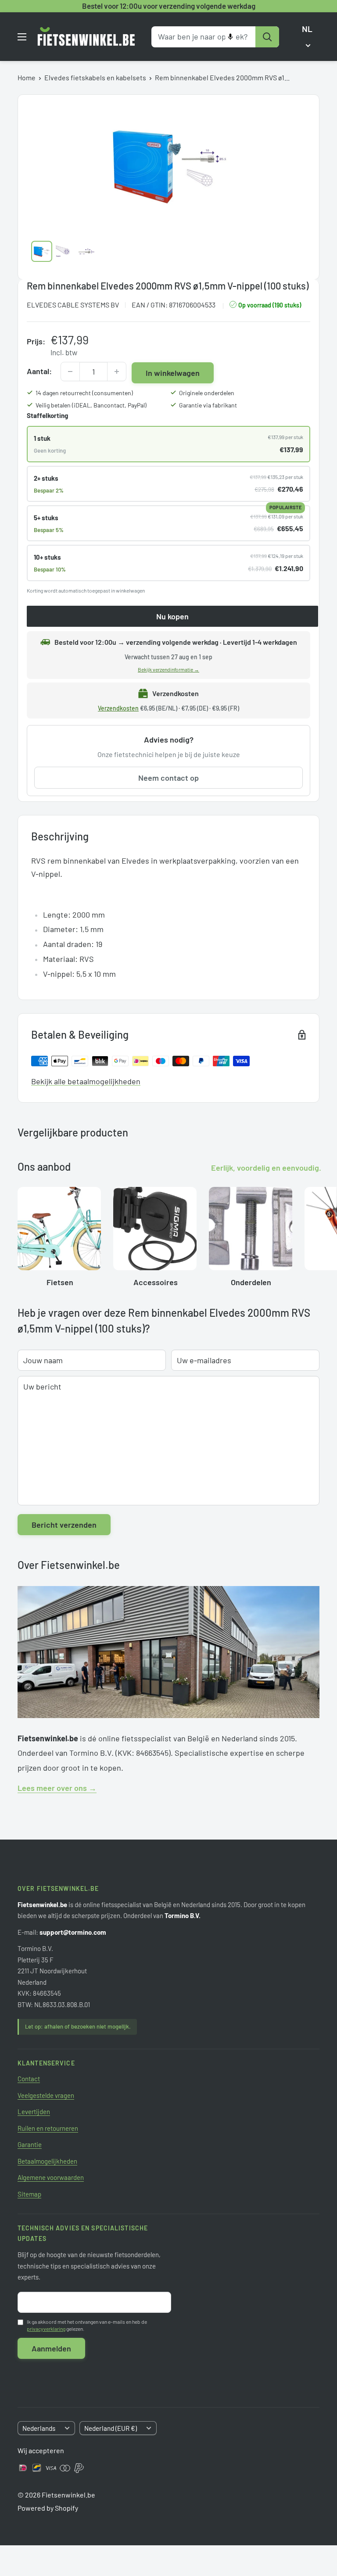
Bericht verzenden (64, 1525)
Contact (29, 2079)
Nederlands (39, 2428)
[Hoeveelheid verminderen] (70, 372)
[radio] (168, 444)
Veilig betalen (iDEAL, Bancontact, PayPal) (91, 405)
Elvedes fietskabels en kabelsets (95, 77)
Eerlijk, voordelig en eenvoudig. (266, 1168)
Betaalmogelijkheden (47, 2161)
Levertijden (34, 2112)
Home (27, 77)
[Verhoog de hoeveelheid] (117, 372)
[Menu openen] (22, 37)
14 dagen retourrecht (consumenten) (84, 393)
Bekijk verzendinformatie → (168, 669)
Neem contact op (168, 778)
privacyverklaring (46, 2329)
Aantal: (39, 371)
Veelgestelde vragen (46, 2095)
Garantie (30, 2144)
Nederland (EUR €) (111, 2428)
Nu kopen (172, 616)
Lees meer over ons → (57, 1788)
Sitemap (29, 2194)
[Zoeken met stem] (230, 37)
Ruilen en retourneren (48, 2128)
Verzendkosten (118, 708)
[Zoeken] (267, 37)
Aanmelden (51, 2348)
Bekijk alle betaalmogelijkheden (86, 1081)
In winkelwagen (173, 373)
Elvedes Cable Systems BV (73, 305)
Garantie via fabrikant (208, 405)
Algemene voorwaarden (51, 2177)
